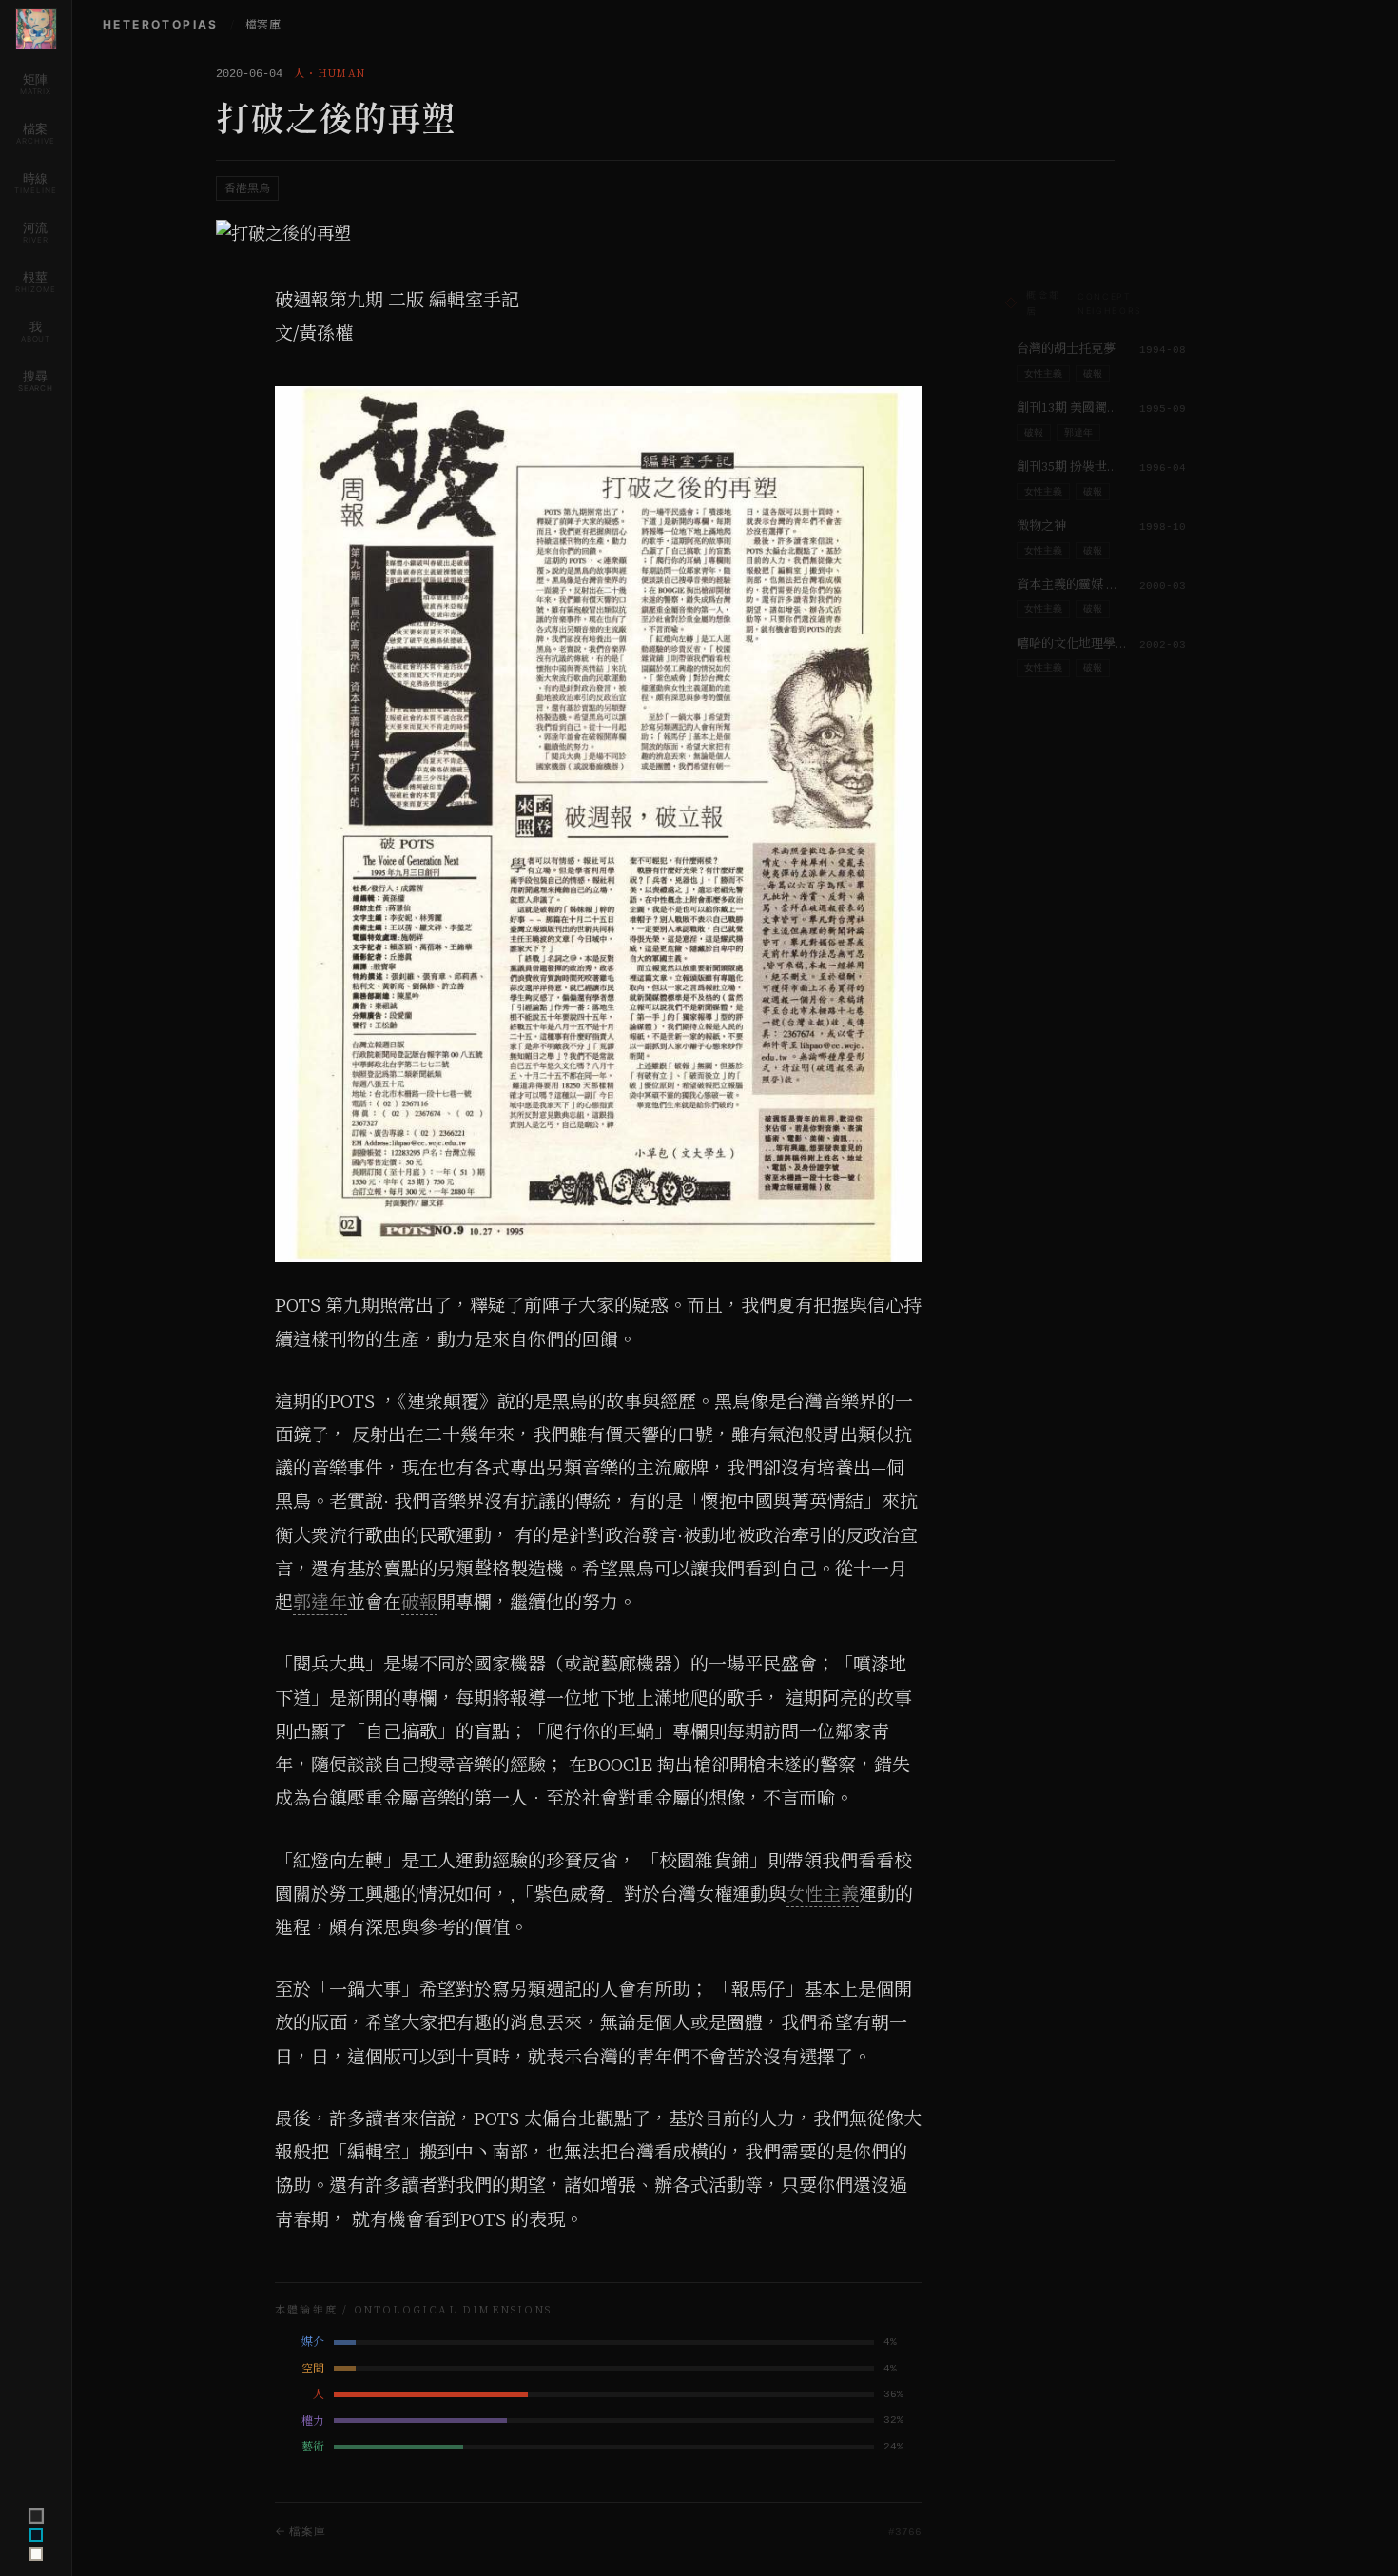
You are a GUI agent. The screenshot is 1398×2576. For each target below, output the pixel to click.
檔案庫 (263, 25)
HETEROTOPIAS (161, 24)
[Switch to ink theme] (36, 2535)
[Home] (36, 29)
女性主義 (823, 1894)
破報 (419, 1602)
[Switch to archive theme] (36, 2554)
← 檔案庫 (301, 2531)
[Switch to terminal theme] (35, 2516)
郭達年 (320, 1602)
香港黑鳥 (247, 188)
